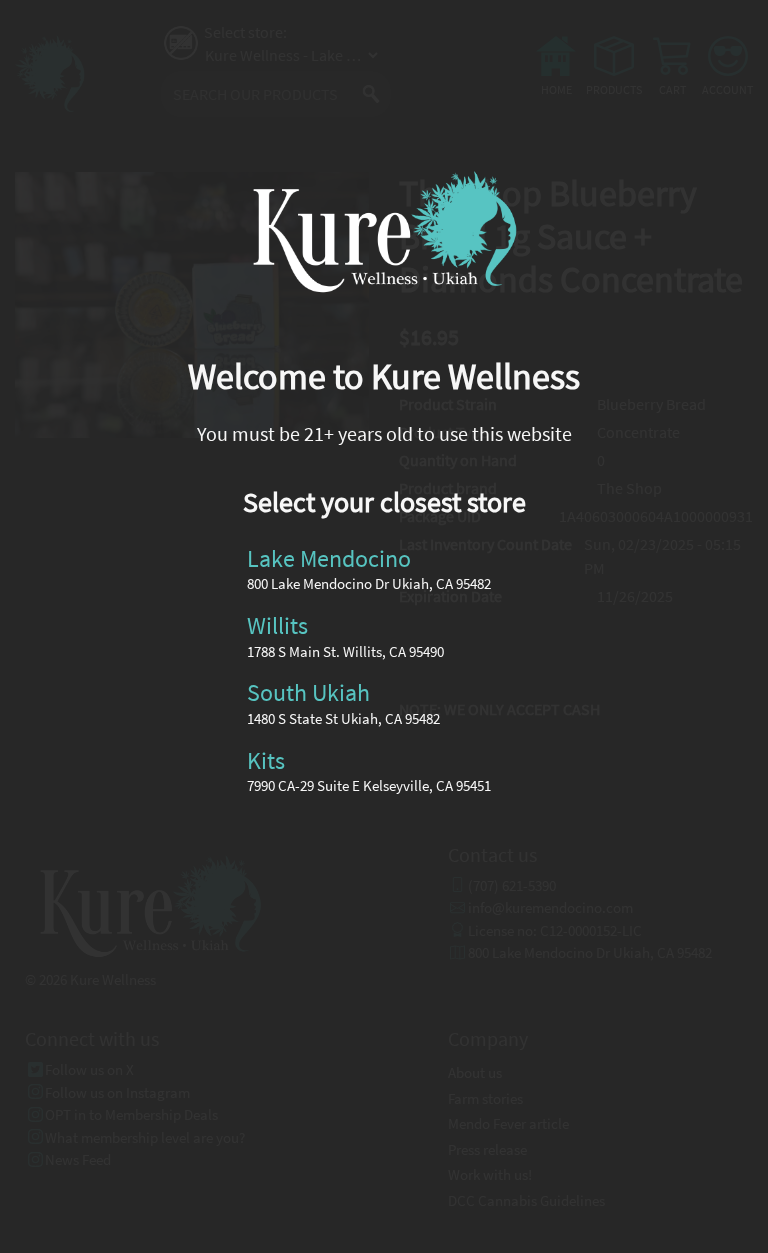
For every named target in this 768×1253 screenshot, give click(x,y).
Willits (277, 625)
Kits (266, 759)
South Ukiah (308, 692)
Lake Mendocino (329, 557)
